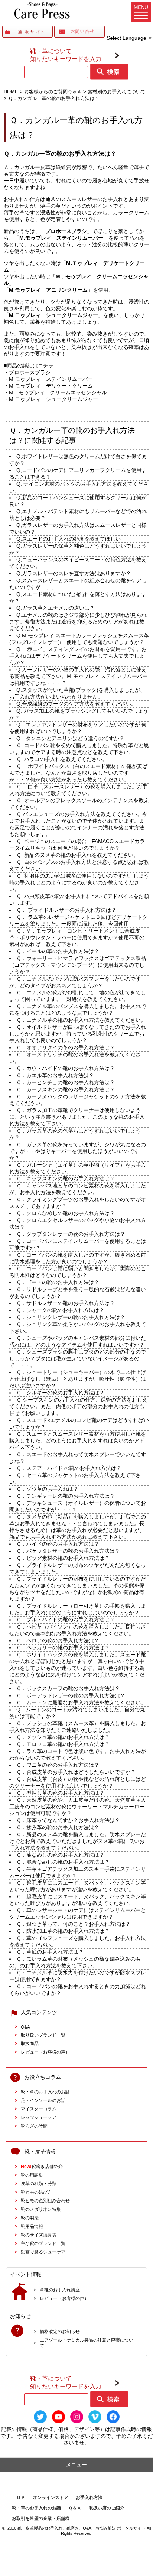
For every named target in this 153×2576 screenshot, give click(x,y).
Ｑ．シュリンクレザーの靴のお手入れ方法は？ (71, 1317)
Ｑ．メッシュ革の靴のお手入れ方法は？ (63, 1737)
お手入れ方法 (89, 2498)
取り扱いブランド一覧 (43, 2035)
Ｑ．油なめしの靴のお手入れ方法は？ (60, 1855)
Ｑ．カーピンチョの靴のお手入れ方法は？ (66, 1082)
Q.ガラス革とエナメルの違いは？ (56, 608)
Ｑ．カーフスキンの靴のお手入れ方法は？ (66, 1089)
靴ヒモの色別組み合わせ (45, 2201)
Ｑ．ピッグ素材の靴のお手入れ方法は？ (63, 1558)
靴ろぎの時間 (34, 2126)
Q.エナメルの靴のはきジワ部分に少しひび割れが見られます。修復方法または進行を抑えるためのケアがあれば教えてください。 (78, 622)
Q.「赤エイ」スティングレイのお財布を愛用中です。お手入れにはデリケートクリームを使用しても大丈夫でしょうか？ (78, 656)
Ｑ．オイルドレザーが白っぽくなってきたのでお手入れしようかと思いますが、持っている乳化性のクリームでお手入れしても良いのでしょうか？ (78, 1034)
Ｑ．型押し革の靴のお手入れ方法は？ (60, 1793)
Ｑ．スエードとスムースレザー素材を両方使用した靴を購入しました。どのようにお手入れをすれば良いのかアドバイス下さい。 (78, 1441)
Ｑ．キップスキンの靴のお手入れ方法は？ (66, 1179)
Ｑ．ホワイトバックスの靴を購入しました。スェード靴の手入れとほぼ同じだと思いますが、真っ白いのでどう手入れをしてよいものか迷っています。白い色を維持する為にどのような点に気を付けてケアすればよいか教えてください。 (78, 1668)
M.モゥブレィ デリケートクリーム (51, 386)
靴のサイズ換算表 (39, 2235)
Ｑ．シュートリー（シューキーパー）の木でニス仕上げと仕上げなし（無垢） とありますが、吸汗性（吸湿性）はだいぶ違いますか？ (78, 1379)
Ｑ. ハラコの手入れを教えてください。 (62, 759)
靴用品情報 (32, 2226)
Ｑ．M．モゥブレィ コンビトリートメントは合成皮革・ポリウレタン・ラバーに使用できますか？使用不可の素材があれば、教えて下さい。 (77, 937)
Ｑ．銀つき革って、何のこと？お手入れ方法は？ (73, 1924)
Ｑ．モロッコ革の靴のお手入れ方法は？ (63, 1744)
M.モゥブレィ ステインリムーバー (51, 379)
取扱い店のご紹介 (107, 2508)
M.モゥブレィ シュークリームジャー (53, 399)
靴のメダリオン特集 (41, 2209)
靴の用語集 (32, 2175)
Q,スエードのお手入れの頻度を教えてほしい (69, 539)
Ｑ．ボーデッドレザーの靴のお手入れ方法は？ (71, 1695)
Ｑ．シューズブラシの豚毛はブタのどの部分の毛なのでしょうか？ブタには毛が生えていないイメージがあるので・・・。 (78, 1358)
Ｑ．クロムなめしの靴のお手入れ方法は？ (66, 1213)
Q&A (25, 2027)
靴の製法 (30, 2218)
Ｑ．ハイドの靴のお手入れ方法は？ (58, 1544)
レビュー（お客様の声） (45, 2052)
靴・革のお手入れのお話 (45, 2092)
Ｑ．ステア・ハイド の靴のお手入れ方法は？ (69, 1468)
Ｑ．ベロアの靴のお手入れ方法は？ (58, 1640)
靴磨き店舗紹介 (42, 2166)
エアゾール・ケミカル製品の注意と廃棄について (87, 2343)
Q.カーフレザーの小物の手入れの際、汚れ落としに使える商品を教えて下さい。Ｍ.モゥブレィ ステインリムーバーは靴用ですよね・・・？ (78, 676)
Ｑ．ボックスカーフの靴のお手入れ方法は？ (68, 1688)
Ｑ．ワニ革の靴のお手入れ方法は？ (58, 1765)
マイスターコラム (39, 2109)
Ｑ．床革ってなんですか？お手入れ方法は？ (68, 1820)
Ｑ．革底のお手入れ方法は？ (50, 1952)
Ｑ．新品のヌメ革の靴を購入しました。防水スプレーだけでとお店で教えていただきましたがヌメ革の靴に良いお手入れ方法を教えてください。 (78, 1841)
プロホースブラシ (30, 372)
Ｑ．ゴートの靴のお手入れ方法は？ (58, 1282)
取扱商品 (30, 2043)
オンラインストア (51, 2498)
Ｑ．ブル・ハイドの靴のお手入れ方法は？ (66, 1620)
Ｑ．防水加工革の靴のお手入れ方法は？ (63, 1931)
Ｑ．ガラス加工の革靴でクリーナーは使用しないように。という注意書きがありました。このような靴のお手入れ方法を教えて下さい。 (77, 1117)
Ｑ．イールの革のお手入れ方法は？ (58, 951)
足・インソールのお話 (43, 2100)
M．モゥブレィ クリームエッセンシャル (58, 392)
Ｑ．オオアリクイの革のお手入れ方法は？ (66, 1047)
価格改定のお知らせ (60, 2331)
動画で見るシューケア (43, 2252)
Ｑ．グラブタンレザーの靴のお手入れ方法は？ (71, 1234)
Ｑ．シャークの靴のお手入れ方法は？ (60, 1310)
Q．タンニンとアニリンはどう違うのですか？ (70, 738)
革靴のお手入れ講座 (60, 2290)
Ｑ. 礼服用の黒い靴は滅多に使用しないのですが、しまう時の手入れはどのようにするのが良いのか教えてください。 (79, 882)
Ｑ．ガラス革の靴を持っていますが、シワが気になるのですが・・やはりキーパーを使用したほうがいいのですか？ (78, 1151)
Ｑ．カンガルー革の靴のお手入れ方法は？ (60, 153)
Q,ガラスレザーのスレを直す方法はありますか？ (74, 573)
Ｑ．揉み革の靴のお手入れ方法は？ (58, 1827)
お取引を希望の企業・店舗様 (41, 2518)
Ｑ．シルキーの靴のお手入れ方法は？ (60, 1393)
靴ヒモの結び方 (36, 2192)
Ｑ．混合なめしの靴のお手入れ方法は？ (63, 1862)
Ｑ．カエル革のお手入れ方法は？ (55, 1075)
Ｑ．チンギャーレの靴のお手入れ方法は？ (66, 1496)
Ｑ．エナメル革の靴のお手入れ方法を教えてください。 (81, 1020)
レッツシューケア (39, 2117)
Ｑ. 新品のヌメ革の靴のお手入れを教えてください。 (77, 855)
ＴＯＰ (19, 2498)
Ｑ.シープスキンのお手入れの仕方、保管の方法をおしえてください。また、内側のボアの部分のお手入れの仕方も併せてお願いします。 (78, 1406)
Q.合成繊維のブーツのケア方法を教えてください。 (76, 704)
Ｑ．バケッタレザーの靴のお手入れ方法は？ (68, 1551)
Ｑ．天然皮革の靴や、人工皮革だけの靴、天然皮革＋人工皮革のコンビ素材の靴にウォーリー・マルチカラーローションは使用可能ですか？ (78, 1807)
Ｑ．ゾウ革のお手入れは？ (47, 1489)
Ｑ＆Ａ (75, 2508)
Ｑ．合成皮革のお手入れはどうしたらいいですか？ (76, 1772)
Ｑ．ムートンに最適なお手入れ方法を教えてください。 (81, 1702)
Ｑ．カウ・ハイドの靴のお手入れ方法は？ (66, 1068)
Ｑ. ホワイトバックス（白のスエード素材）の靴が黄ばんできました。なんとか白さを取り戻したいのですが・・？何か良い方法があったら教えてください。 (78, 773)
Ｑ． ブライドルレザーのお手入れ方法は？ (66, 910)
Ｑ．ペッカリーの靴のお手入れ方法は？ (63, 1647)
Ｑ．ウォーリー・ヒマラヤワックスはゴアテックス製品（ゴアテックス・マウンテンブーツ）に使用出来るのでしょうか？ (78, 965)
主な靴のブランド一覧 (43, 2243)
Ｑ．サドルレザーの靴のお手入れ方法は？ (66, 1303)
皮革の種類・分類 (39, 2183)
